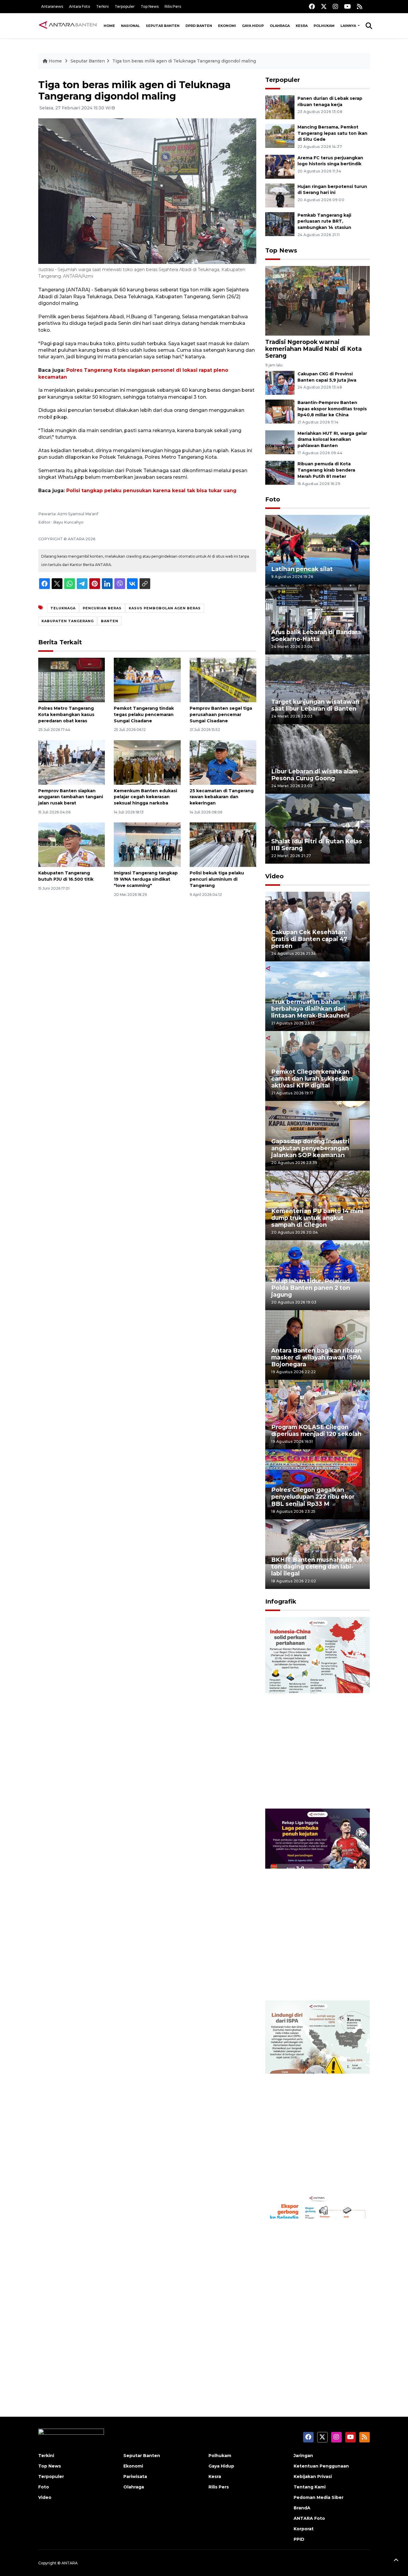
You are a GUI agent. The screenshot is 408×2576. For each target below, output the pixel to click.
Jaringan (303, 2456)
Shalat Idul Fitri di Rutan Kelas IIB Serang (317, 845)
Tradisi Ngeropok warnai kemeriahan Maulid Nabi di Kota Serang (313, 349)
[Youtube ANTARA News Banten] (348, 6)
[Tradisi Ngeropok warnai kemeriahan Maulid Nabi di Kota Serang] (317, 300)
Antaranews (52, 6)
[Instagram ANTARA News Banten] (335, 6)
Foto (273, 499)
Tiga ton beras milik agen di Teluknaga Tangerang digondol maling (184, 61)
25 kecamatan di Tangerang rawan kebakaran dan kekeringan (222, 797)
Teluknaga (63, 608)
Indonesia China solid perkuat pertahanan (316, 1790)
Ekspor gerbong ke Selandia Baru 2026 (313, 2365)
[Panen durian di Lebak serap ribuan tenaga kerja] (280, 107)
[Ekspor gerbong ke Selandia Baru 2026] (317, 2288)
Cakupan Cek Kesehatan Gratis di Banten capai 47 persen (309, 939)
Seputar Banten (163, 26)
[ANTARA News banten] (68, 26)
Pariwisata (135, 2476)
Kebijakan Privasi (313, 2476)
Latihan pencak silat (302, 569)
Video (274, 876)
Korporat (304, 2529)
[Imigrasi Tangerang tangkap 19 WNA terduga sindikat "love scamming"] (147, 844)
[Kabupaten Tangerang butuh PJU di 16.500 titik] (72, 844)
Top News (150, 6)
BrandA (302, 2508)
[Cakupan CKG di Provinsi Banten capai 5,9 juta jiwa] (280, 382)
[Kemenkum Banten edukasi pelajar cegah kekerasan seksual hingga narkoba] (147, 762)
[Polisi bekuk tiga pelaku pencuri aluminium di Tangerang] (223, 844)
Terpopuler (125, 6)
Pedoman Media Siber (319, 2497)
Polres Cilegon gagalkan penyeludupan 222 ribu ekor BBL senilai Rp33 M (313, 1497)
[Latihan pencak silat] (317, 549)
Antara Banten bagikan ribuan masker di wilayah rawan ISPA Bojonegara (316, 1357)
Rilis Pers (173, 6)
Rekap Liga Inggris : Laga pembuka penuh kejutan (309, 1981)
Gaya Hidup (253, 26)
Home (109, 26)
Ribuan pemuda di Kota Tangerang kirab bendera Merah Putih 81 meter (326, 470)
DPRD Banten (199, 26)
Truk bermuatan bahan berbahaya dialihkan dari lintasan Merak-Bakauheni (310, 1009)
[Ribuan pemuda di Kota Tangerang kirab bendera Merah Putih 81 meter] (280, 473)
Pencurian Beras (102, 608)
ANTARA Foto (309, 2518)
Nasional (130, 26)
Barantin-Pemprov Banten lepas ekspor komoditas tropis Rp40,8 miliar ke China (332, 409)
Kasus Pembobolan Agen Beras (165, 608)
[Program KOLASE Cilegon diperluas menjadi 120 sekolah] (317, 1414)
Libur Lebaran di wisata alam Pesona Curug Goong (315, 775)
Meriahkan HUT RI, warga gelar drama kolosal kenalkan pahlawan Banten (332, 440)
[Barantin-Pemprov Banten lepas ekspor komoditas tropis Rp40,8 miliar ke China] (280, 411)
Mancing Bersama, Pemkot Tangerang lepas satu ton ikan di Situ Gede (332, 133)
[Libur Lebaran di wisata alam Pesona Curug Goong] (317, 759)
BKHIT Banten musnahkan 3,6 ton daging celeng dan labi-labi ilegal (317, 1567)
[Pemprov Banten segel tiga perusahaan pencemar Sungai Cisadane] (223, 680)
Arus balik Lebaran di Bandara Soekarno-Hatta (316, 635)
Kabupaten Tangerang (68, 621)
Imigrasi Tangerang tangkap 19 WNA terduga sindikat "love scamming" (146, 879)
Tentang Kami (310, 2487)
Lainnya (349, 26)
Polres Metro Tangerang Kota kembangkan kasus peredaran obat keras (66, 715)
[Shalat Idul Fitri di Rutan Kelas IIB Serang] (317, 828)
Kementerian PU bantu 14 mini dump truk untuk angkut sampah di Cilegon (317, 1218)
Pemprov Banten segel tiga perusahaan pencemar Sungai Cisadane (221, 715)
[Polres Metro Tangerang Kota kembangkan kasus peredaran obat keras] (72, 680)
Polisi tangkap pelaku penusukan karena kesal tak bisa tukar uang (151, 491)
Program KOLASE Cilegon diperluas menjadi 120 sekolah (316, 1430)
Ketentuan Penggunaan (321, 2466)
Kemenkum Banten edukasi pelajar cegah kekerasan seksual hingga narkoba (145, 797)
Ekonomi (227, 26)
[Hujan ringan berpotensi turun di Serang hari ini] (280, 195)
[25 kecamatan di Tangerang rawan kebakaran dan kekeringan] (223, 762)
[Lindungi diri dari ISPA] (317, 2096)
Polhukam (324, 26)
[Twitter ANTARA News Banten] (324, 6)
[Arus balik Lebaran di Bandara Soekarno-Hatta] (317, 619)
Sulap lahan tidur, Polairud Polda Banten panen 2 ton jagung (311, 1288)
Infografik (281, 1601)
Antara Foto (80, 6)
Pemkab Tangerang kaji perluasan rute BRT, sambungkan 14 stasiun (324, 221)
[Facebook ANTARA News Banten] (312, 6)
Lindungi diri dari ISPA (305, 2177)
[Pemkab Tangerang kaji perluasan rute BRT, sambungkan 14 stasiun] (280, 224)
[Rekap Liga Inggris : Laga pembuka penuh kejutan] (317, 1904)
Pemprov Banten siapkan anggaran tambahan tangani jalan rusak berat (71, 797)
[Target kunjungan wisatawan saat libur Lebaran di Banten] (317, 689)
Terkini (102, 6)
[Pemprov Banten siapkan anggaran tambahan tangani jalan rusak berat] (72, 762)
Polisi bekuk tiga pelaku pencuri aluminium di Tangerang (217, 879)
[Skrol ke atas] (396, 2561)
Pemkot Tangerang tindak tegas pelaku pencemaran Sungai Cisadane (144, 715)
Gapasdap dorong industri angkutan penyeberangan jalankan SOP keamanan (310, 1148)
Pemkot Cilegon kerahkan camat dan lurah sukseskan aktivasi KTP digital (312, 1079)
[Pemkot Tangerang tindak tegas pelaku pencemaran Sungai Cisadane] (147, 680)
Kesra (302, 26)
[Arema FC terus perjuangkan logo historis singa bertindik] (280, 166)
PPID (299, 2539)
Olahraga (280, 26)
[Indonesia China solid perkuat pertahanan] (317, 1713)
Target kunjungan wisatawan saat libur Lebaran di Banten (315, 705)
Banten (110, 621)
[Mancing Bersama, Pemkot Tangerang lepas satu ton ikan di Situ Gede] (280, 136)
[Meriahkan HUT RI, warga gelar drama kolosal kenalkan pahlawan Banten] (280, 442)
